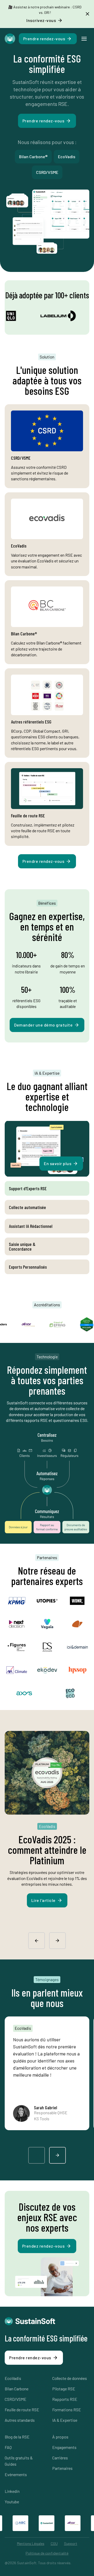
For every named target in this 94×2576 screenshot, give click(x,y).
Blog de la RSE (17, 2437)
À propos (60, 2437)
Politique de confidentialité (47, 2553)
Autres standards (20, 2420)
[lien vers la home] (10, 39)
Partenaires (62, 2468)
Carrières (60, 2458)
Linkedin (12, 2491)
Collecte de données (70, 2378)
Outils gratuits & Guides (19, 2461)
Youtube (12, 2502)
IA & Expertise (65, 2420)
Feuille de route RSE (22, 2410)
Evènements (16, 2474)
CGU (54, 2543)
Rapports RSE (65, 2399)
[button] (84, 39)
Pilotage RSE (64, 2389)
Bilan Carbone (17, 2389)
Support (71, 2543)
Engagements (64, 2447)
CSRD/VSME (16, 2399)
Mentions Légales (31, 2543)
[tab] (47, 1188)
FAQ (8, 2447)
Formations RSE (67, 2410)
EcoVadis (13, 2378)
